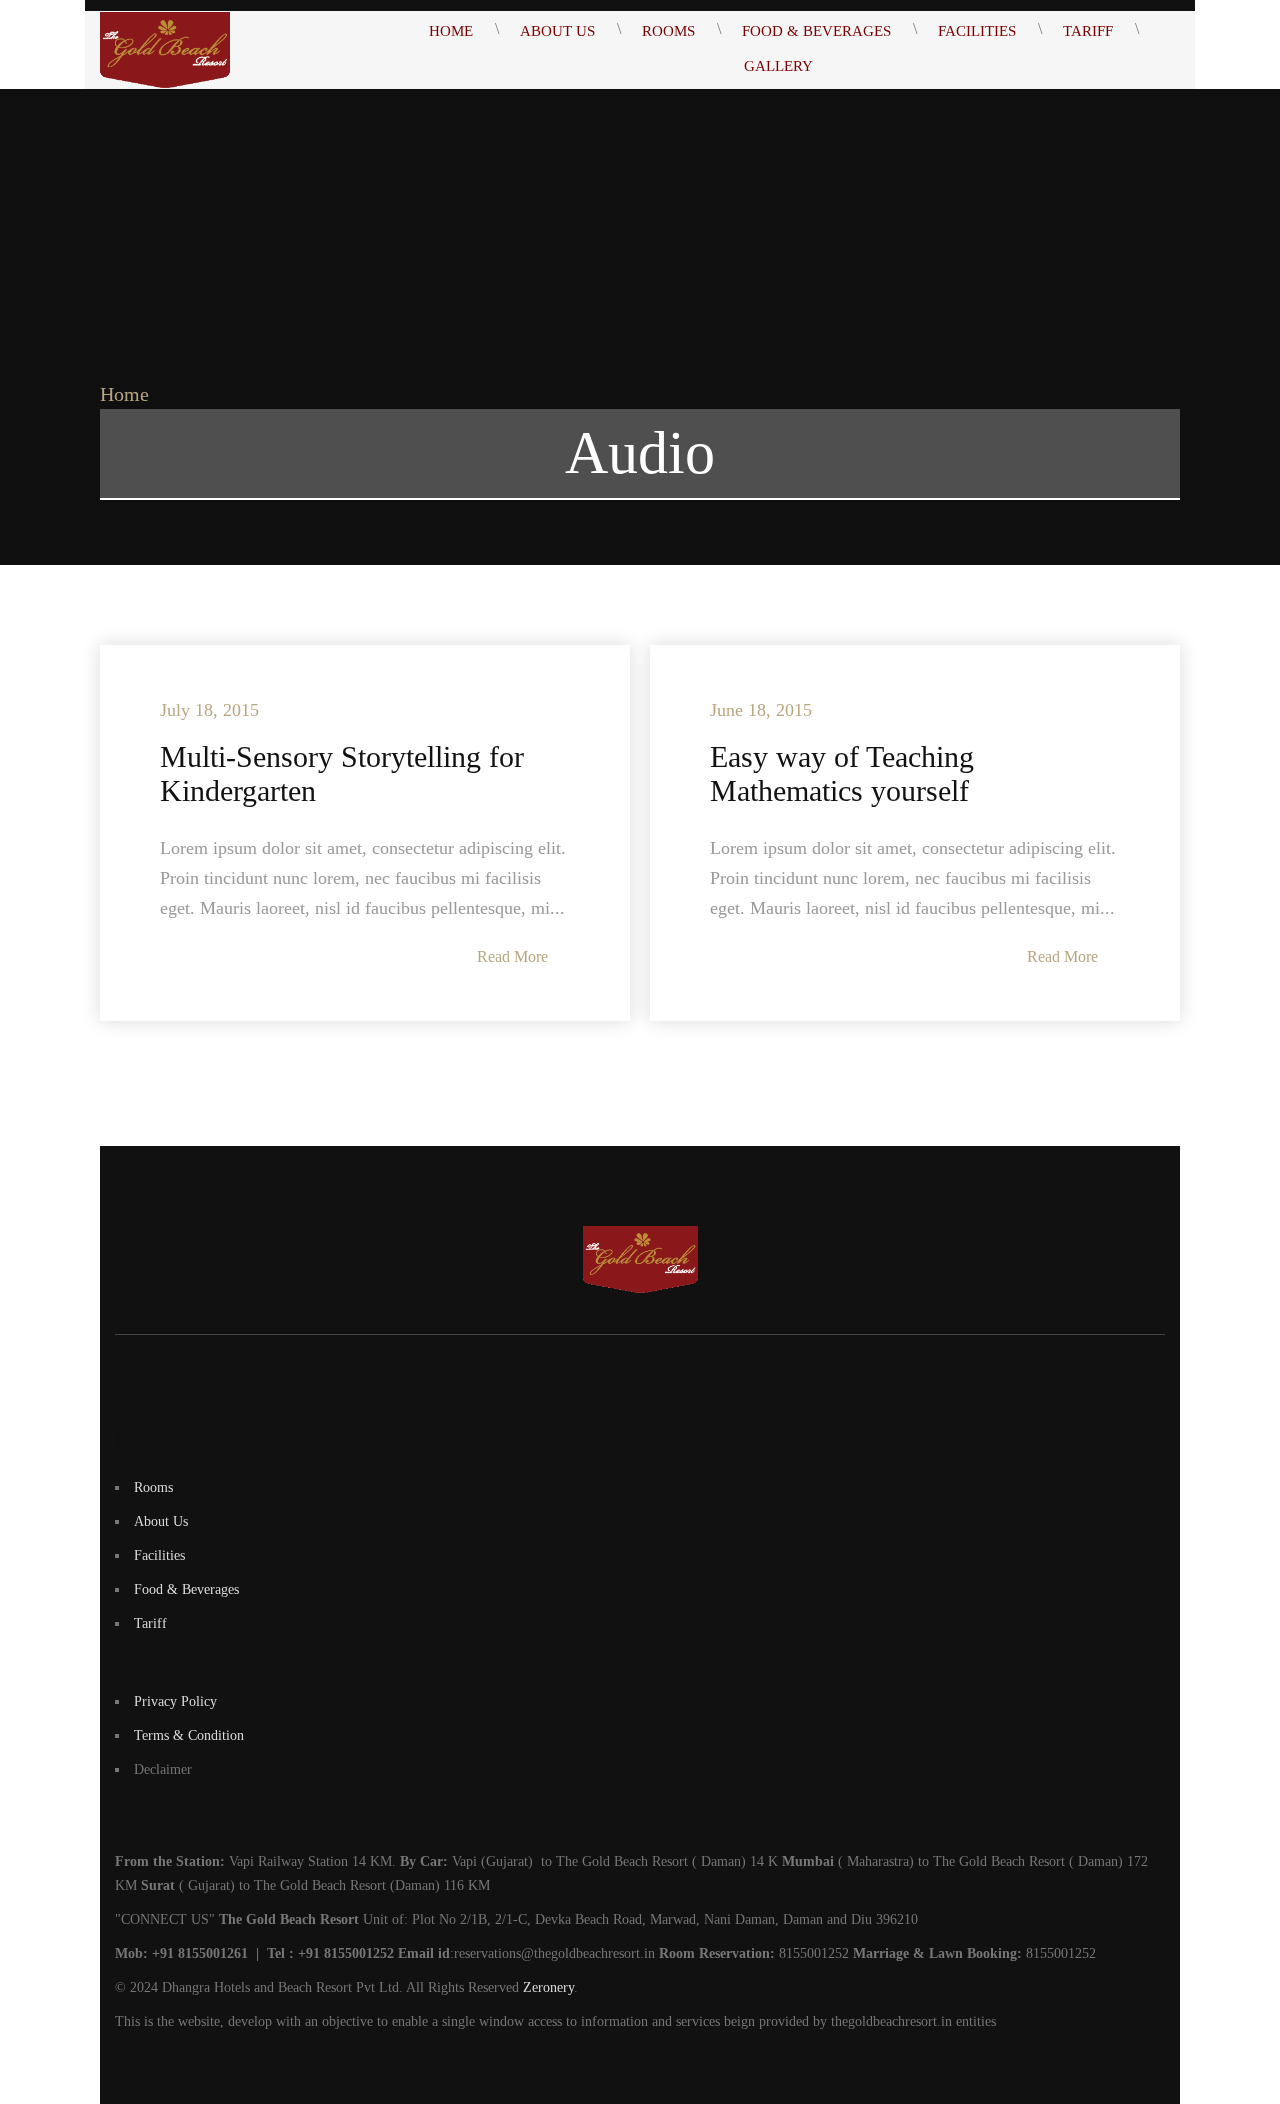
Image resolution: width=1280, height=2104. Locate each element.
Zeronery (548, 1987)
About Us (161, 1521)
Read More (512, 956)
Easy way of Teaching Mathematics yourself (842, 773)
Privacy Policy (175, 1701)
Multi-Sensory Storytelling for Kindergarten (342, 773)
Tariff (150, 1623)
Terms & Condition (189, 1735)
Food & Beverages (186, 1589)
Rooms (153, 1487)
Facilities (159, 1555)
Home (124, 394)
